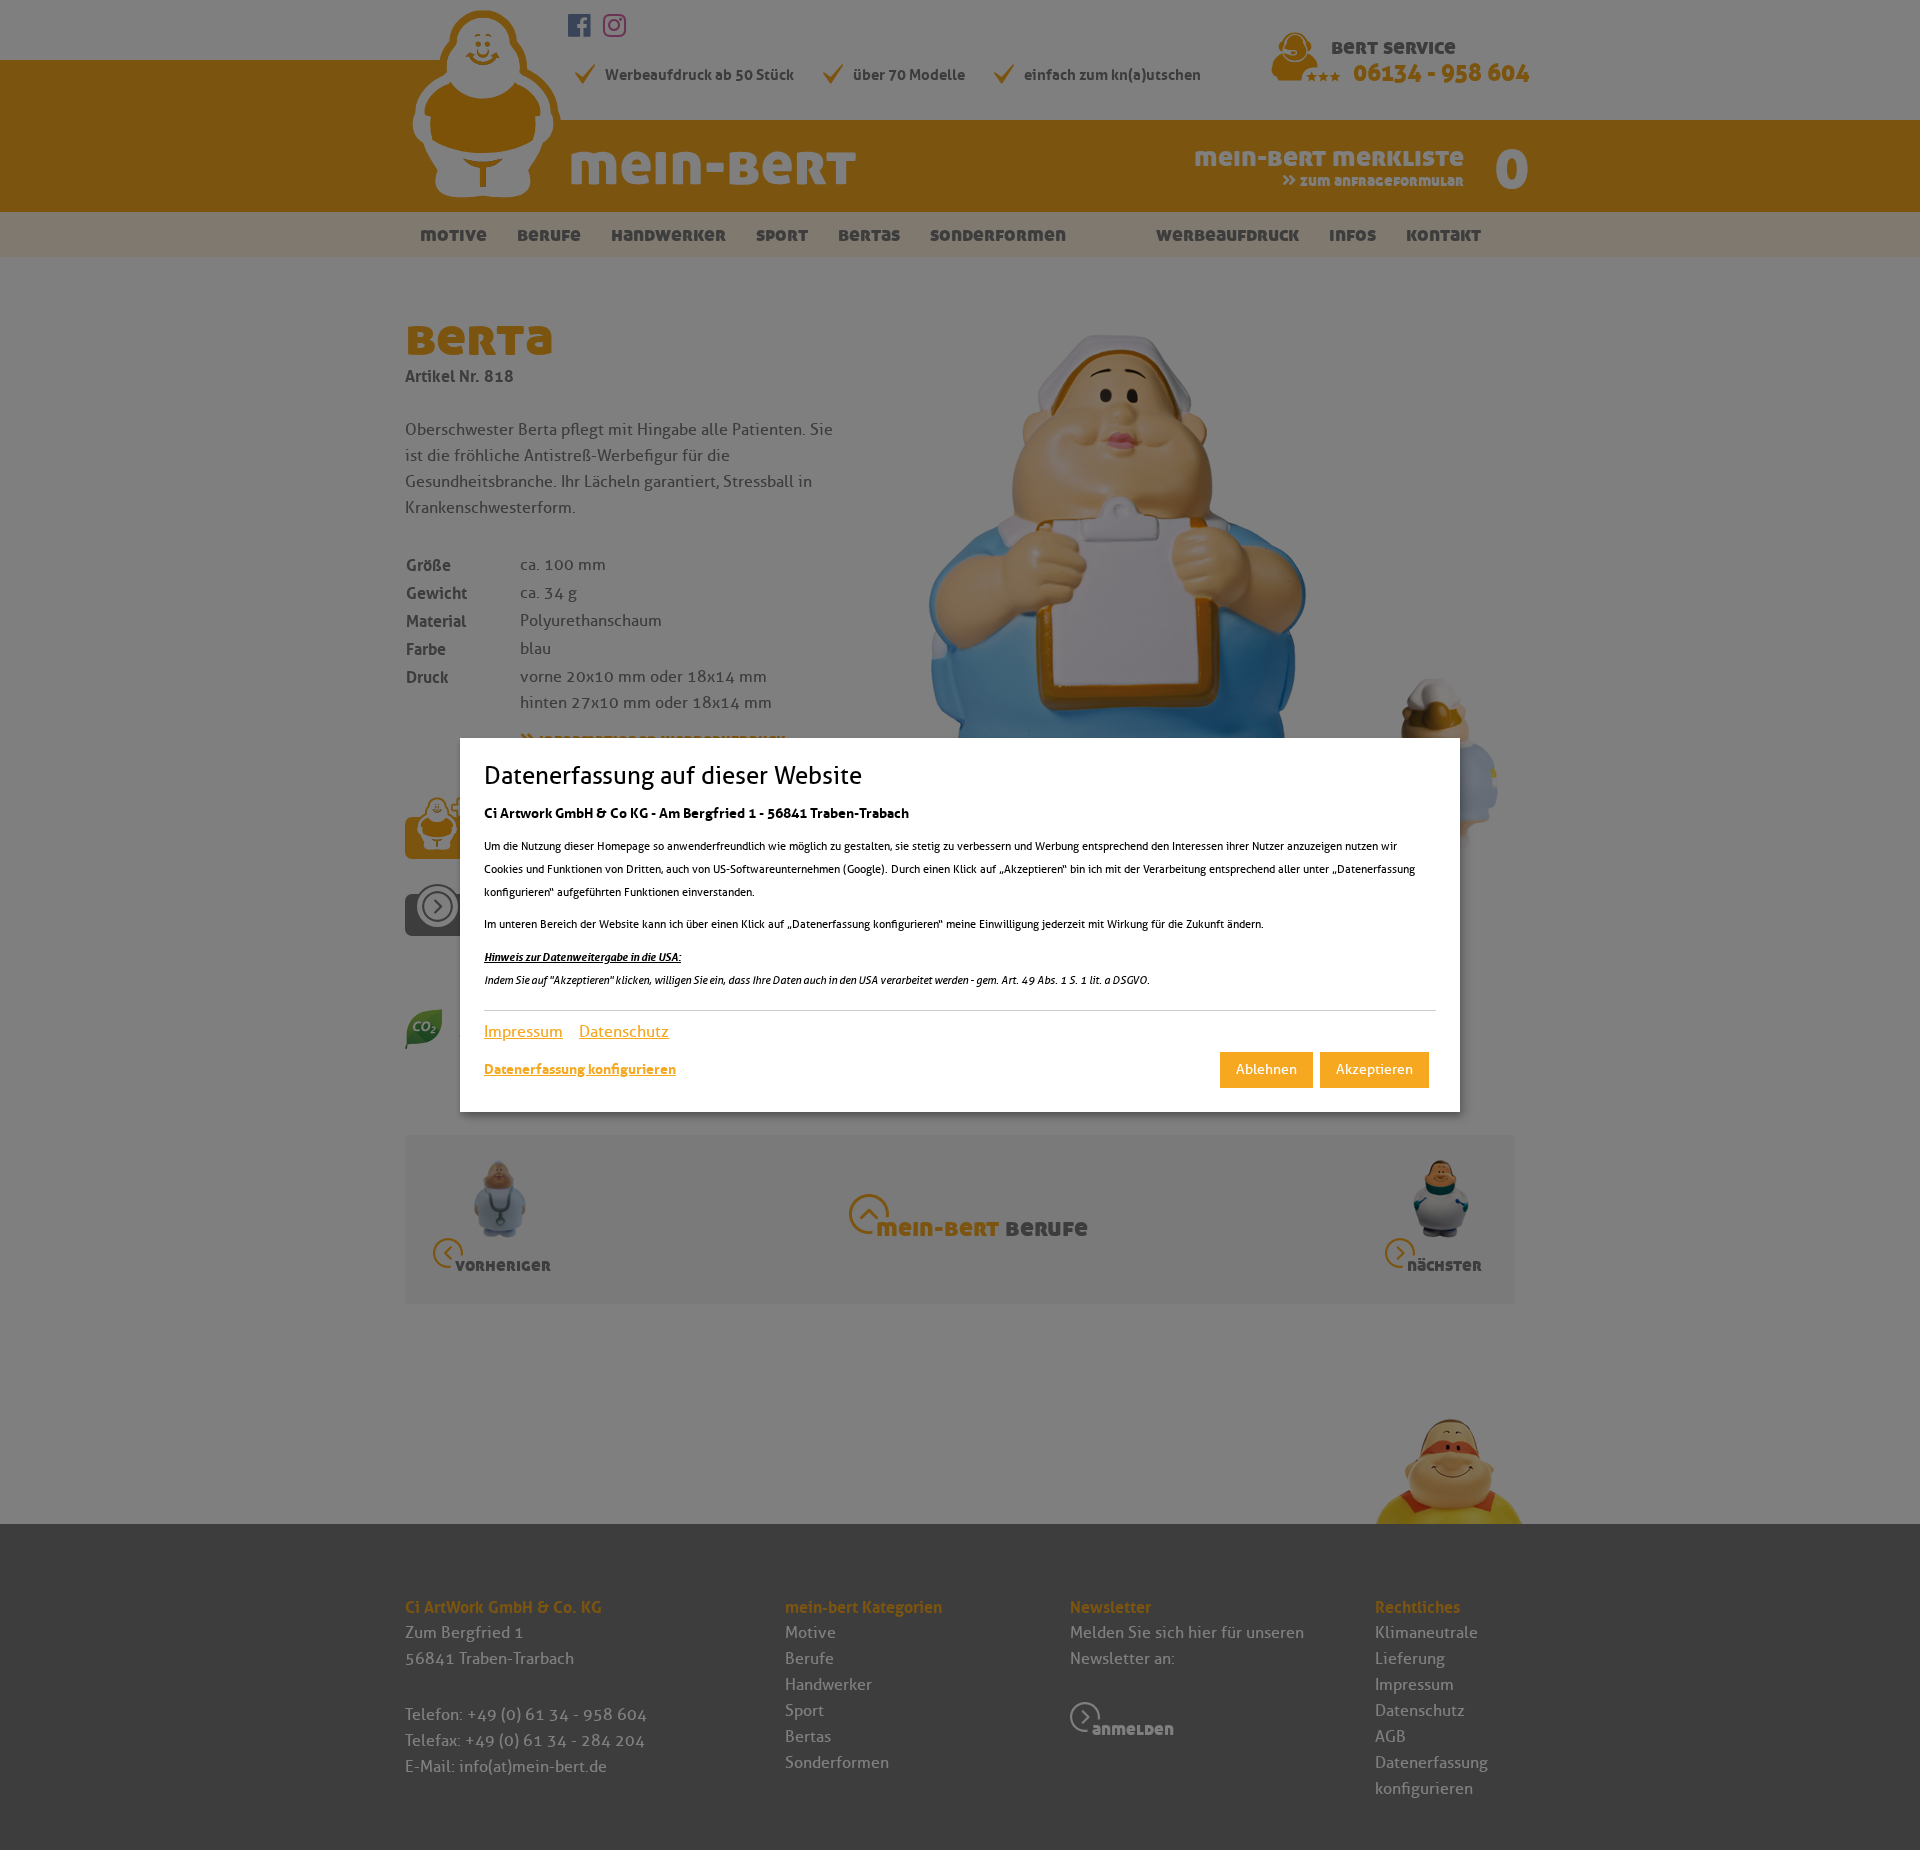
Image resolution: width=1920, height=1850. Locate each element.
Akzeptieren (1374, 1069)
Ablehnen (1266, 1069)
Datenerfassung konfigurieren (580, 1069)
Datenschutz (624, 1031)
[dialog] (960, 925)
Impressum (523, 1031)
